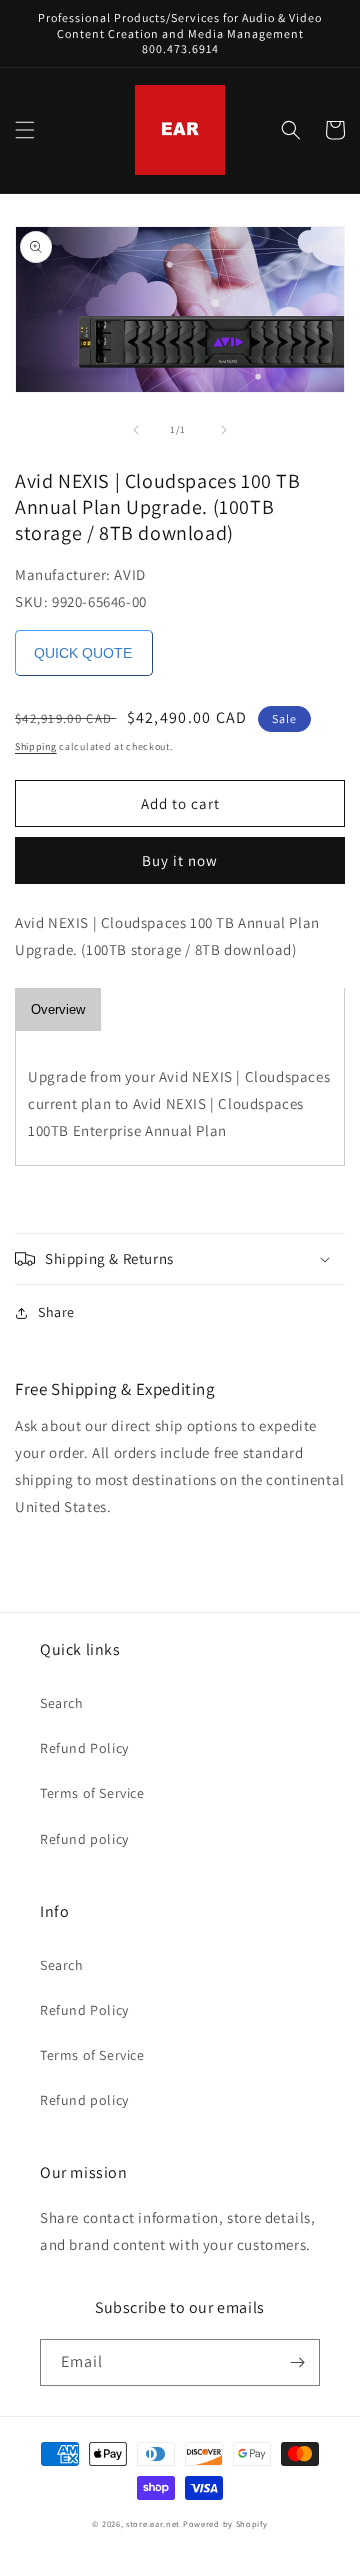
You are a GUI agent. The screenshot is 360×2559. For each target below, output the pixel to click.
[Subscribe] (297, 2362)
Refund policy (84, 1839)
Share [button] (56, 1312)
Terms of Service (92, 1793)
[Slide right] (224, 430)
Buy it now (180, 860)
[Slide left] (136, 430)
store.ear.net (153, 2523)
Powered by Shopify (225, 2523)
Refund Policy (84, 1748)
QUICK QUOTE (83, 653)
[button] (25, 130)
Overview (58, 1009)
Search (62, 1703)
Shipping (36, 746)
